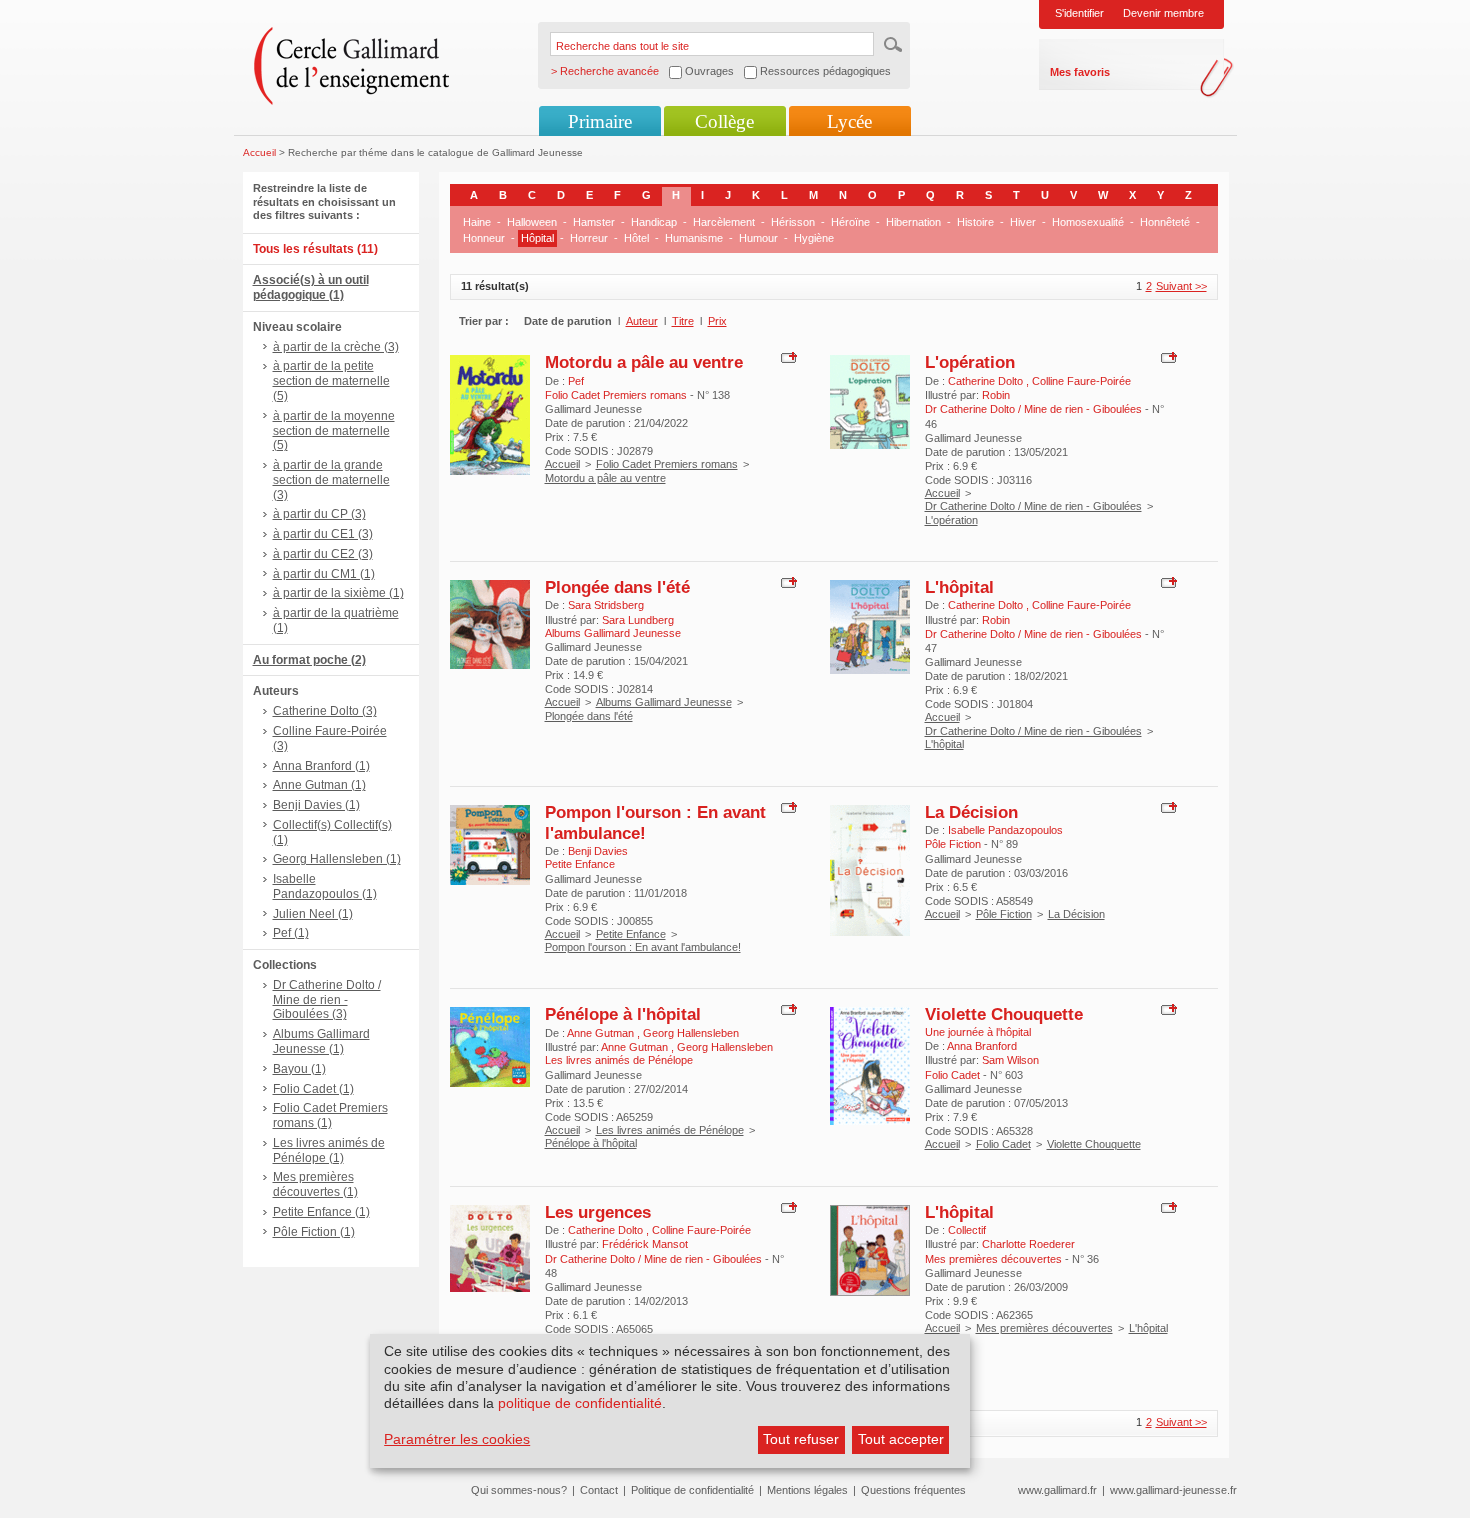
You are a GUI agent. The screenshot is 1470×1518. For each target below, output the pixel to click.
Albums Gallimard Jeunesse (664, 702)
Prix (717, 321)
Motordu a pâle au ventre (644, 362)
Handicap (654, 222)
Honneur (484, 238)
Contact (599, 1490)
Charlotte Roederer (1028, 1244)
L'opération (970, 362)
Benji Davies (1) (316, 805)
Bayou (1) (299, 1069)
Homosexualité (1088, 222)
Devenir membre (1163, 13)
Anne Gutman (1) (319, 785)
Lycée (849, 121)
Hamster (594, 222)
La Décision (971, 812)
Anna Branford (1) (321, 766)
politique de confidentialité (580, 1403)
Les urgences (598, 1212)
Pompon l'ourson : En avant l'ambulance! (643, 947)
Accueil (259, 152)
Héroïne (850, 222)
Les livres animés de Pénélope (670, 1130)
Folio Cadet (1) (313, 1089)
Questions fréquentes (913, 1490)
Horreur (589, 238)
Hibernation (913, 222)
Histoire (975, 222)
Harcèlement (724, 222)
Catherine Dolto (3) (325, 711)
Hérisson (793, 222)
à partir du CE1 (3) (323, 534)
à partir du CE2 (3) (323, 554)
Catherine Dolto (987, 381)
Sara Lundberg (638, 620)
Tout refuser (801, 1439)
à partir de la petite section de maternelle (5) (331, 381)
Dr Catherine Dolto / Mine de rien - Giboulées (1033, 506)
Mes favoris (1080, 72)
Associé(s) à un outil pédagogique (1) (311, 287)
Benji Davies (598, 851)
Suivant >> (1181, 286)
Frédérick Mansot (645, 1244)
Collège (724, 121)
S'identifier (1079, 13)
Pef (576, 381)
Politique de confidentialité (692, 1490)
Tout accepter (901, 1439)
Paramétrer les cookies (457, 1439)
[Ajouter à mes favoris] (786, 357)
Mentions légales (807, 1490)
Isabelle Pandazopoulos (1005, 830)
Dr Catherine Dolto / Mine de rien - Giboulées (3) (327, 1000)
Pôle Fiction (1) (314, 1232)
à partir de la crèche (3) (336, 347)
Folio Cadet (1003, 1144)
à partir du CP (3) (319, 514)
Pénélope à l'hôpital (623, 1014)
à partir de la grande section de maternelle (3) (331, 480)
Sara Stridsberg (606, 605)
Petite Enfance (631, 934)
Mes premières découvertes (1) (315, 1184)
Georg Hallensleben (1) (337, 859)
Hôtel (636, 238)
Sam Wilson (1010, 1060)
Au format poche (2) (309, 660)
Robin (996, 395)
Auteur (642, 321)
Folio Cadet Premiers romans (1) (330, 1115)
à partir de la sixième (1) (338, 593)
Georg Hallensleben (691, 1033)
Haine (477, 222)
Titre (683, 321)
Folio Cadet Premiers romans (667, 464)
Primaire (600, 121)
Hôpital (537, 238)
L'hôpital (959, 587)
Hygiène (814, 238)
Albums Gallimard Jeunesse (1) (321, 1041)
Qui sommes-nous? (519, 1490)
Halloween (532, 222)
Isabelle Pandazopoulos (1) (325, 886)
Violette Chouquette (1004, 1014)
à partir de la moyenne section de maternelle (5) (334, 431)
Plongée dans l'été (617, 587)
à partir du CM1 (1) (324, 574)
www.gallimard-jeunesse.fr (1173, 1490)
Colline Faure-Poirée (1081, 381)
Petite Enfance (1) (321, 1212)
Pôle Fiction (1004, 914)
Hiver (1023, 222)
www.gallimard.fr (1057, 1490)
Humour (758, 238)
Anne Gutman (602, 1033)
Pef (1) (291, 933)
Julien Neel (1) (313, 914)
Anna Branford (982, 1046)
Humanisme (694, 238)
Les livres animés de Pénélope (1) (329, 1150)
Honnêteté (1165, 222)
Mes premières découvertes (1044, 1328)
